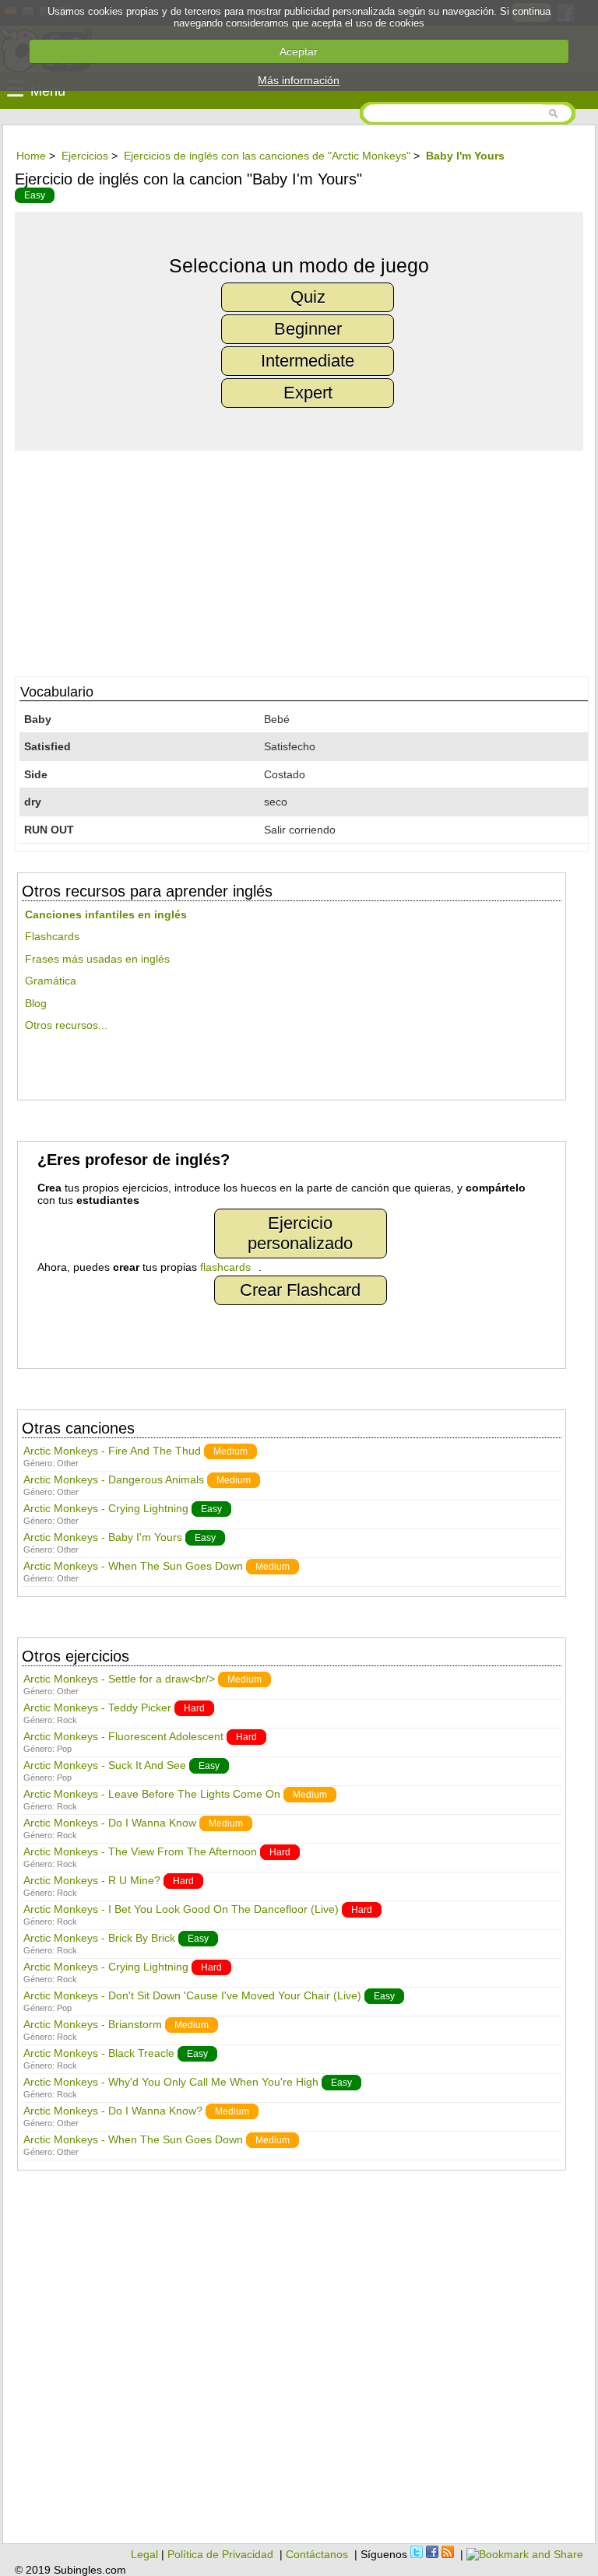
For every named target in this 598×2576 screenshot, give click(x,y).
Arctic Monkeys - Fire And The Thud (112, 1451)
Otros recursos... (66, 1025)
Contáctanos (317, 2554)
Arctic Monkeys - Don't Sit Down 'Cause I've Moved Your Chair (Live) (192, 1995)
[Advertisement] (299, 560)
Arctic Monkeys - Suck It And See (105, 1765)
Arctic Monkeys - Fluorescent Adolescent (123, 1736)
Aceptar (299, 51)
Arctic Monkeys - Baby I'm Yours (103, 1537)
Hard (194, 1708)
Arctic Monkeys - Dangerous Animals (114, 1479)
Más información (299, 80)
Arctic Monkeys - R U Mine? (92, 1880)
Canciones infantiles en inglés (106, 914)
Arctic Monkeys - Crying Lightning (106, 1508)
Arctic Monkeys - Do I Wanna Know (110, 1823)
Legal (144, 2554)
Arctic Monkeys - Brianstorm (93, 2024)
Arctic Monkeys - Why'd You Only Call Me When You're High (171, 2082)
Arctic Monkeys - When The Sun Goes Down (133, 1566)
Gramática (51, 981)
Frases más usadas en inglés (97, 959)
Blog (36, 1003)
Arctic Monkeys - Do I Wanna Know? (113, 2111)
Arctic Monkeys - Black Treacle (99, 2053)
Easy (35, 195)
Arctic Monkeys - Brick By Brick (99, 1938)
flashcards (225, 1267)
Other (68, 1463)
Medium (230, 1451)
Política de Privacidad (220, 2554)
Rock (67, 1720)
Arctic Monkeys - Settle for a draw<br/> (119, 1679)
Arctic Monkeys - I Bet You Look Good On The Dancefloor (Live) (181, 1909)
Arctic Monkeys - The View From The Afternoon (140, 1851)
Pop (64, 1749)
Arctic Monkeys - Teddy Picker (97, 1707)
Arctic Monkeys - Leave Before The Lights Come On (152, 1794)
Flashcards (52, 936)
